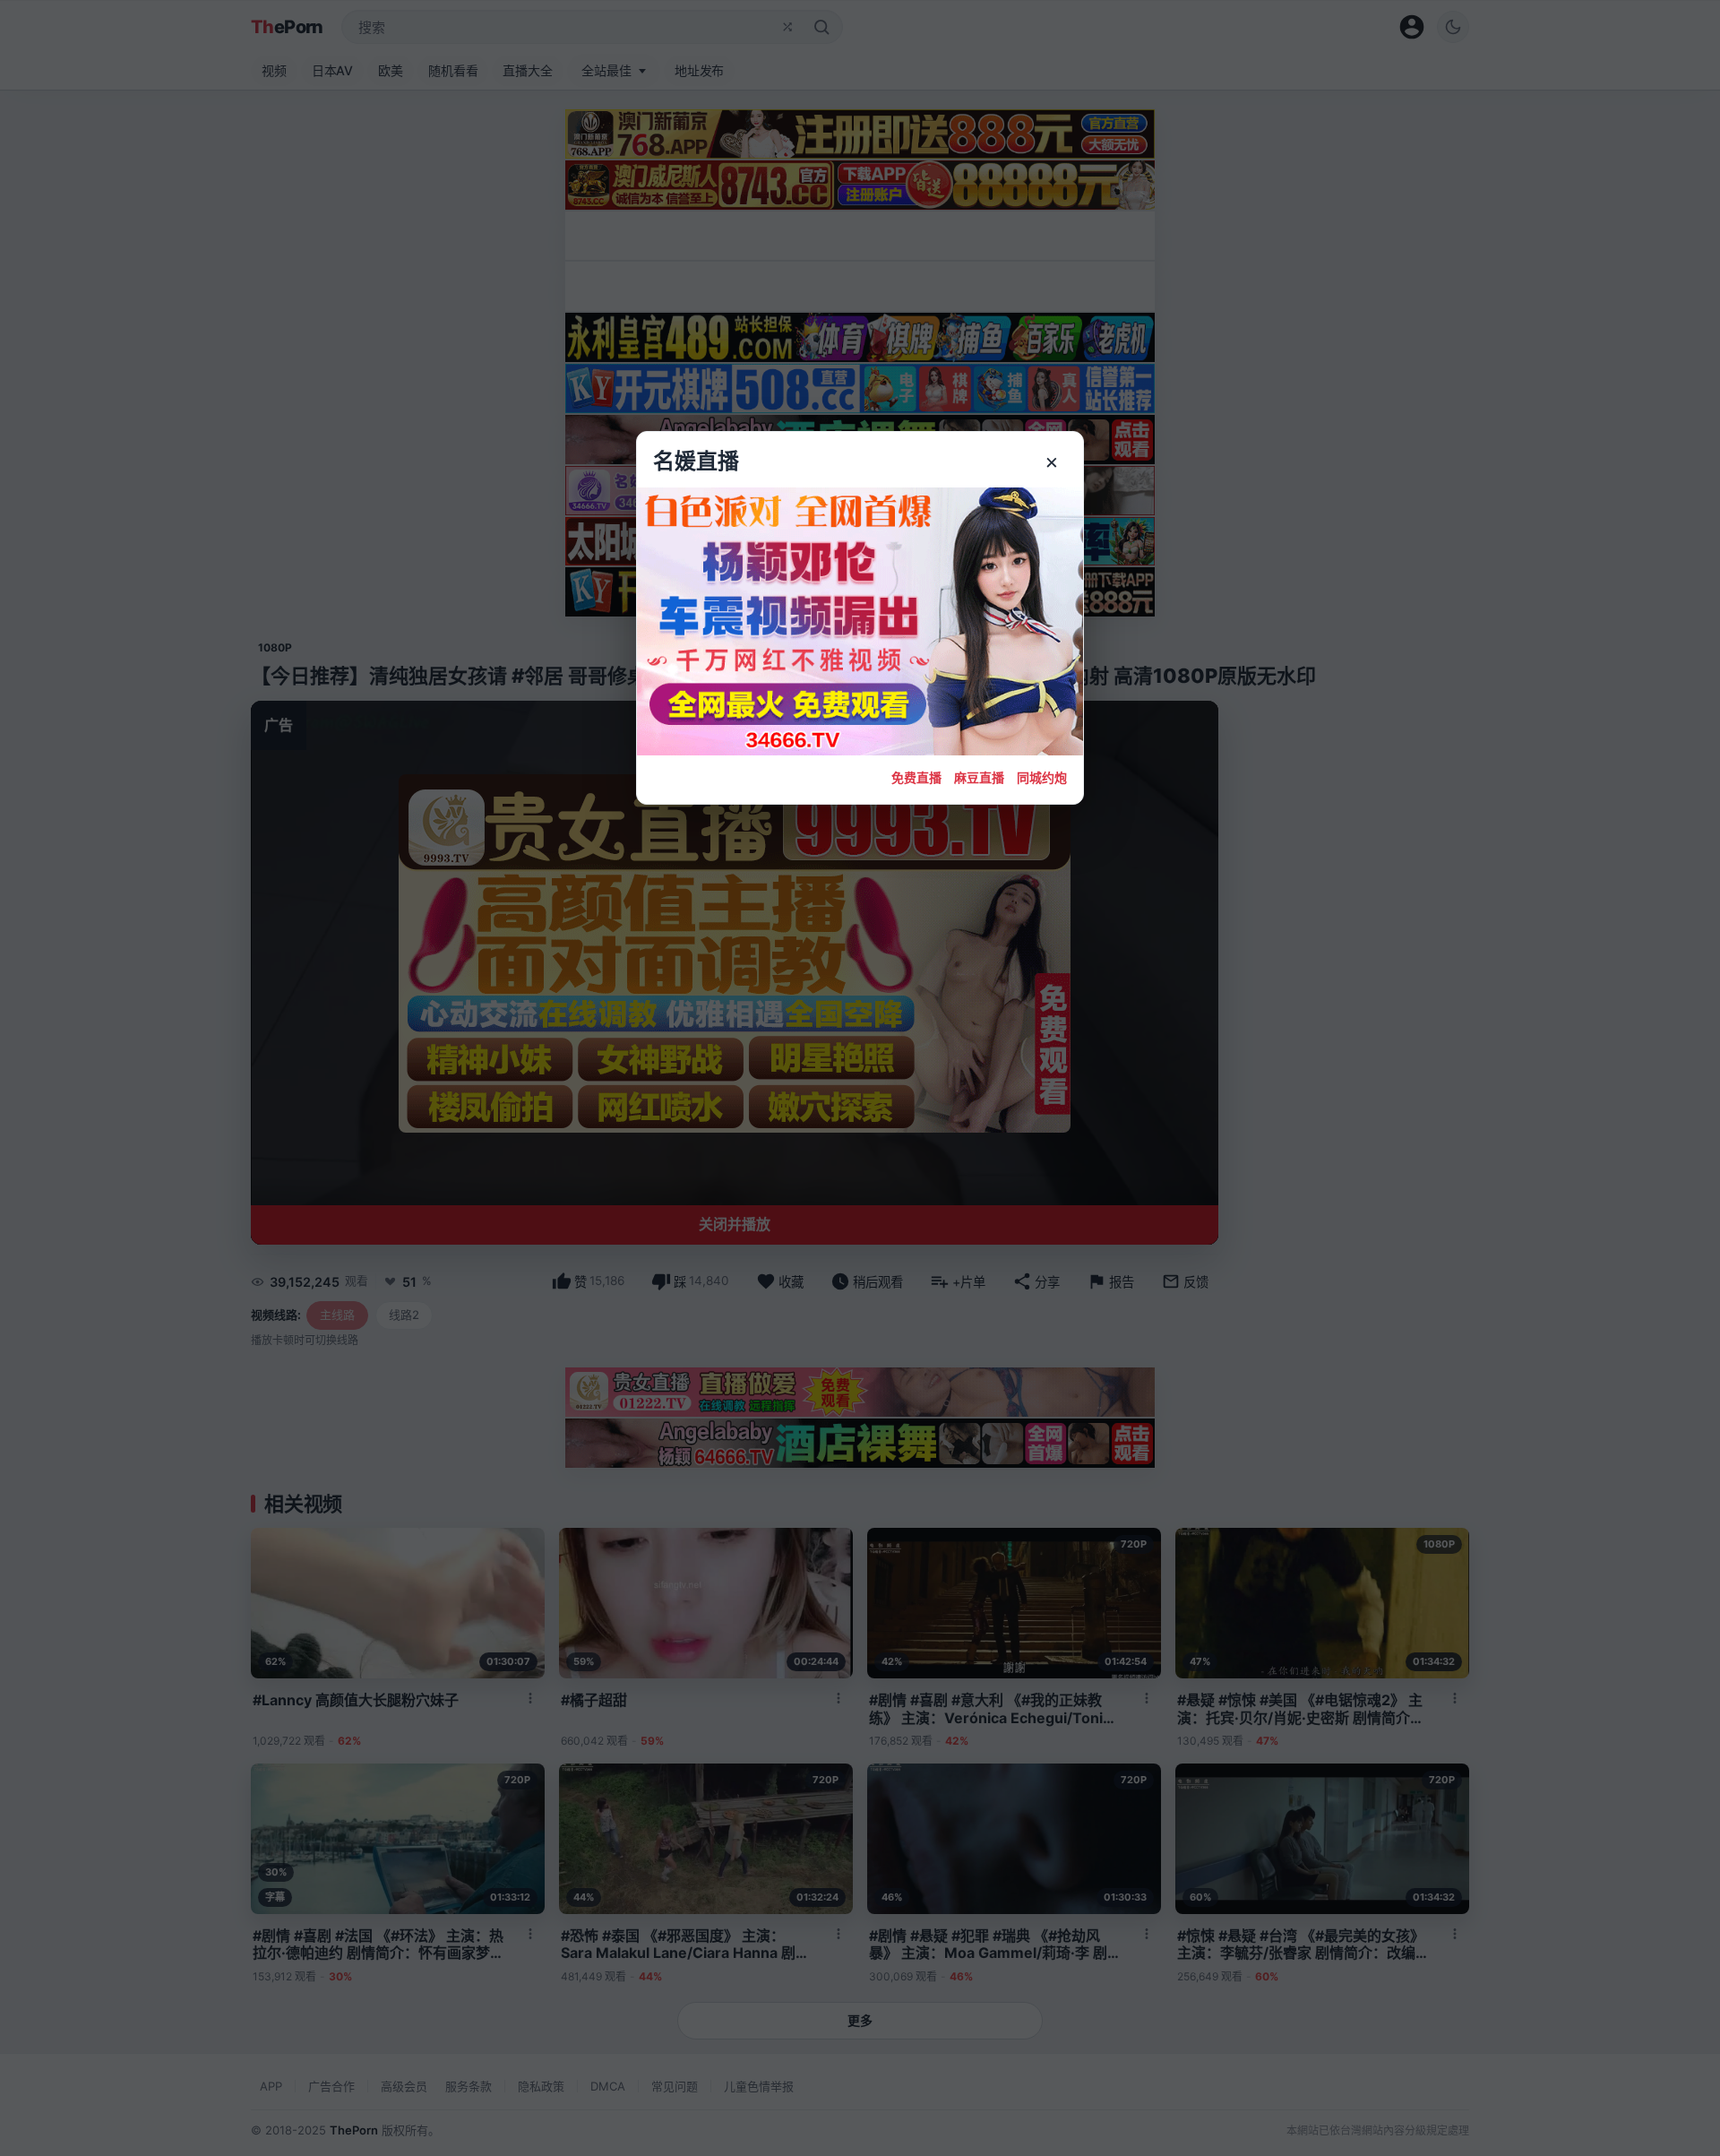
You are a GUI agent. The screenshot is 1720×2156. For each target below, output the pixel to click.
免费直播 (916, 777)
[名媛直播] (860, 1078)
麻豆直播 (979, 777)
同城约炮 (1042, 777)
